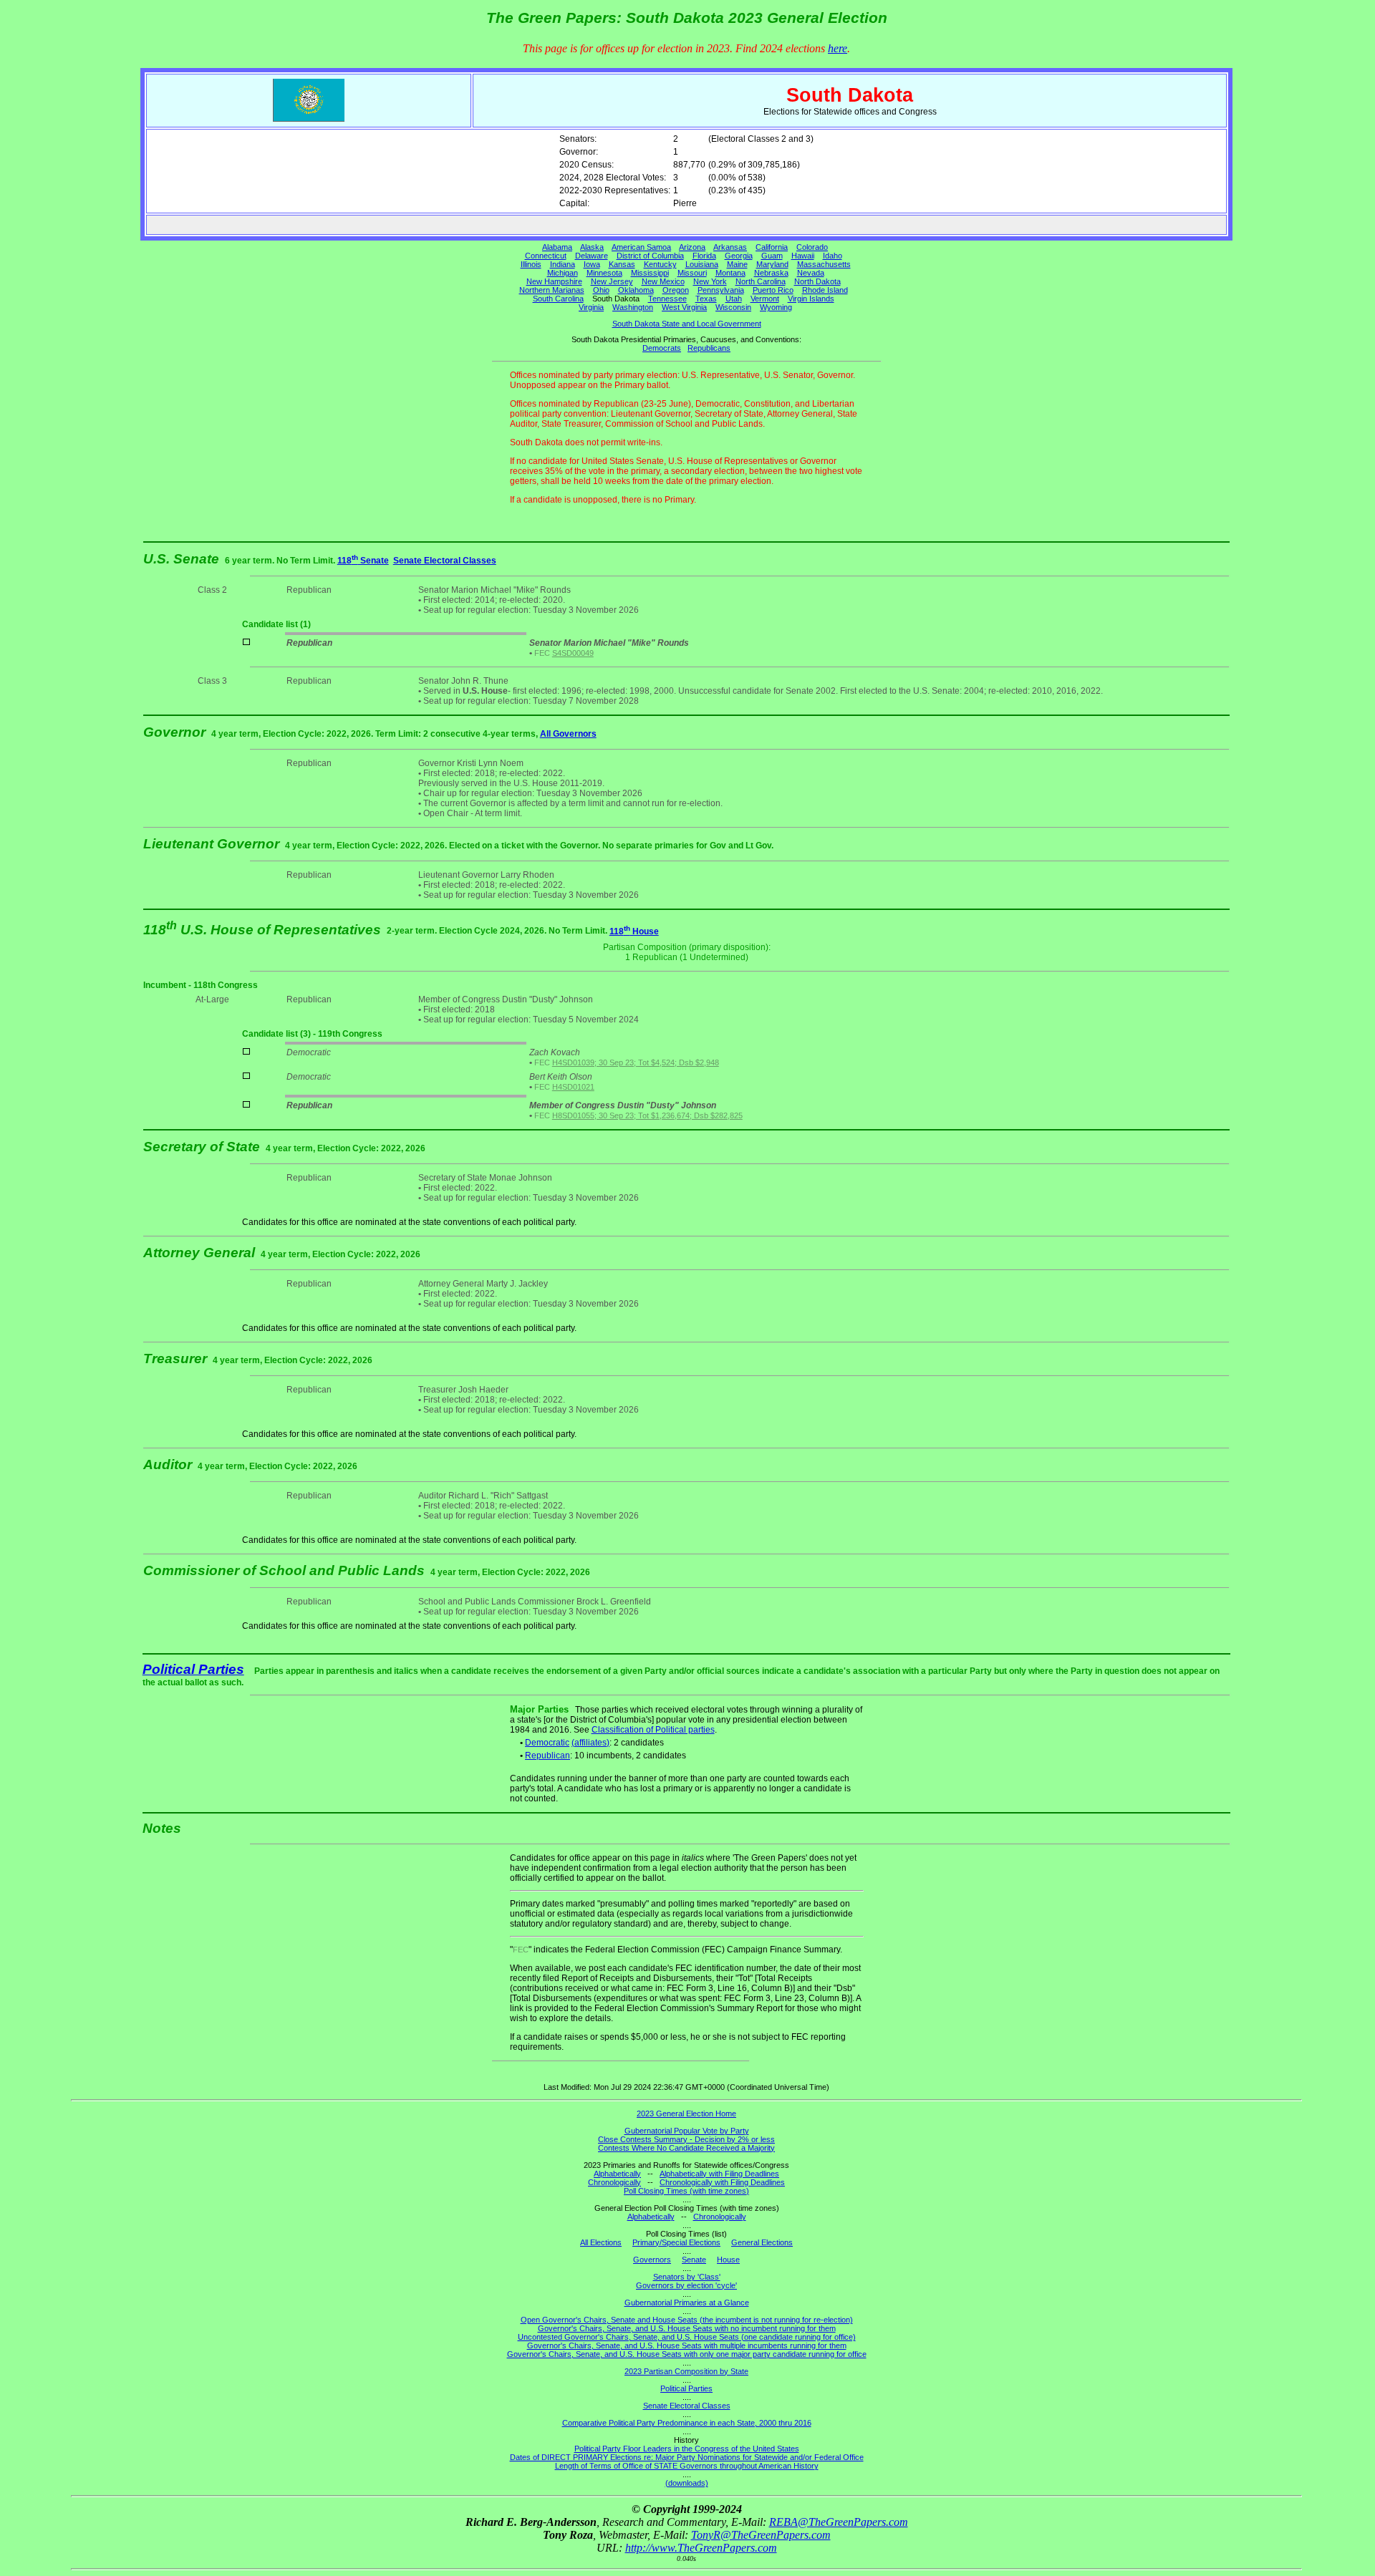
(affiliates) (590, 1743)
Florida (704, 256)
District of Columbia (650, 256)
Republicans (709, 348)
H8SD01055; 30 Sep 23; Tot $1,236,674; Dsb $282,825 (647, 1115)
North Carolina (761, 281)
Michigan (563, 273)
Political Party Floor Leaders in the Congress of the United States (687, 2449)
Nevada (811, 273)
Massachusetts (824, 264)
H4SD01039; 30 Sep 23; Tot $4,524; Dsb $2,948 (636, 1062)
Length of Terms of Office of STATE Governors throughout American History (687, 2466)
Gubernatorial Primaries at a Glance (687, 2303)
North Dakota (817, 281)
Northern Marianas (552, 290)
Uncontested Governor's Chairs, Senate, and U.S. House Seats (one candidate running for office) (687, 2337)
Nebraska (771, 273)
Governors (652, 2260)
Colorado (812, 247)
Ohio (601, 290)
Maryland (772, 264)
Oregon (676, 290)
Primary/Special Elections (676, 2242)
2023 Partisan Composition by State (686, 2371)
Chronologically (614, 2182)
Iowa (592, 264)
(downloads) (687, 2483)
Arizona (692, 247)
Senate (694, 2260)
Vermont (765, 299)
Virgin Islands (811, 299)
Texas (706, 299)
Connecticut (546, 256)
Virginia (591, 307)
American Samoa (641, 247)
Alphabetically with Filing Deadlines (719, 2174)
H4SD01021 (573, 1087)
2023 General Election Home (686, 2113)
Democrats (662, 348)
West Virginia (684, 307)
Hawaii (803, 256)
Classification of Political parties (653, 1730)
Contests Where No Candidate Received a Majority (686, 2148)
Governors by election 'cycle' (686, 2285)
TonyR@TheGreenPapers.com (761, 2535)
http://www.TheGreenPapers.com (701, 2548)
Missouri (692, 273)
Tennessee (667, 299)
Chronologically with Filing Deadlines (722, 2182)
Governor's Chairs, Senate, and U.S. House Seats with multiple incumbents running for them (687, 2345)
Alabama (557, 247)
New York (710, 281)
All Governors (568, 734)
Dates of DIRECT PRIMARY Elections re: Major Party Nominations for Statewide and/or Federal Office (687, 2457)
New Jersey (612, 281)
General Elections (762, 2242)
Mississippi (650, 273)
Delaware (592, 256)
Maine (737, 264)
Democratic (547, 1743)
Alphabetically (617, 2174)
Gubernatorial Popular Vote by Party (687, 2131)
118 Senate (363, 561)
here (838, 48)
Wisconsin (733, 307)
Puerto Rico (773, 290)
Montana (730, 273)
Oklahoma (636, 290)
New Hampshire (554, 281)
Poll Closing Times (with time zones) (686, 2191)
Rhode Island (825, 290)
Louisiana (702, 264)
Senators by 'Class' (687, 2277)
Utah (734, 299)
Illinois (531, 264)
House (728, 2260)
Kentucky (660, 264)
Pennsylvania (721, 290)
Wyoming (776, 307)
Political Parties (193, 1669)
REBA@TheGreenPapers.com (839, 2522)
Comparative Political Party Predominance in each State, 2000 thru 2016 (687, 2423)
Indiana (563, 264)
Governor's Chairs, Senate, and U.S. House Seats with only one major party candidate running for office (687, 2354)
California (772, 247)
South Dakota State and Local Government (687, 324)
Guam (772, 256)
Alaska (592, 247)
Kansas (622, 264)
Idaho (833, 256)
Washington (633, 307)
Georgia (739, 256)
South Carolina (558, 299)
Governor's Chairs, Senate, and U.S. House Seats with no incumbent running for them (687, 2328)
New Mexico (663, 281)
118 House (634, 931)
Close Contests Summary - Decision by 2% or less (686, 2139)
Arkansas (730, 247)
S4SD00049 (573, 653)
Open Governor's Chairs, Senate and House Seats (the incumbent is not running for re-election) (687, 2320)
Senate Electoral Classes (445, 561)
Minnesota (604, 273)
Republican (547, 1756)
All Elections (601, 2242)
